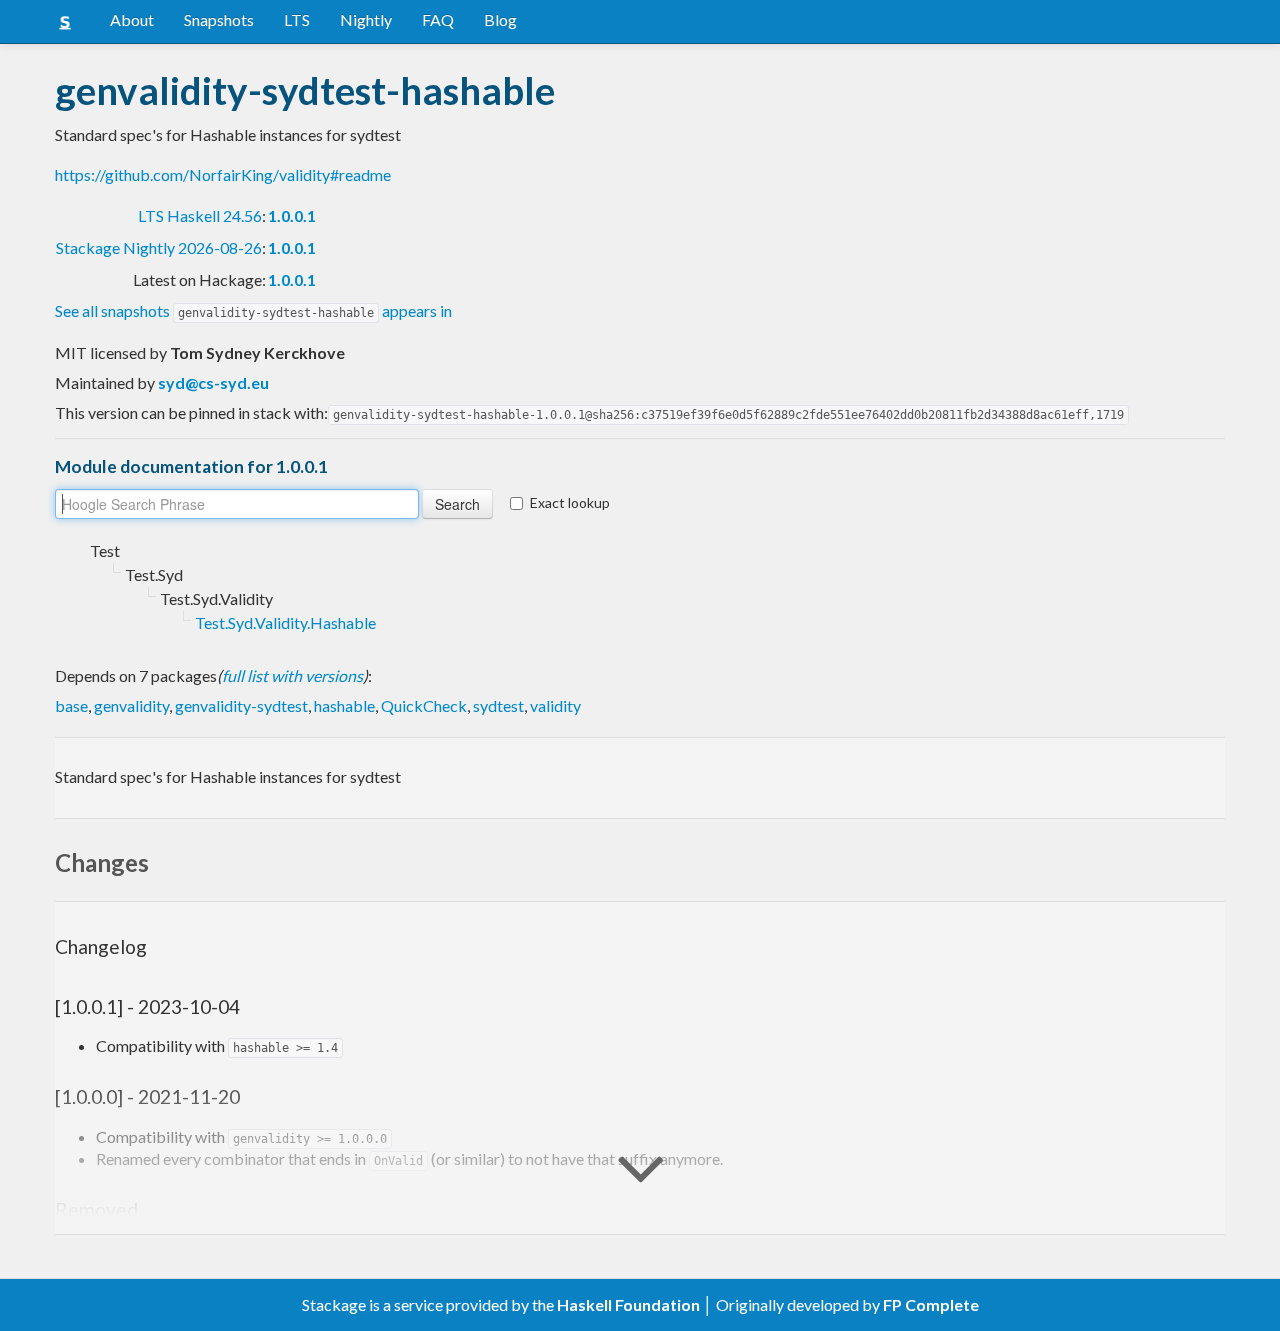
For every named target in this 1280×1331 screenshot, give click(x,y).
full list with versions (292, 675)
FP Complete (931, 1304)
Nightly (366, 19)
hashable (344, 705)
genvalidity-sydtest (241, 705)
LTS (297, 19)
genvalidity (131, 705)
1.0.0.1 (292, 215)
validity (555, 705)
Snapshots (219, 19)
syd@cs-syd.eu (213, 382)
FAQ (438, 19)
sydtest (498, 705)
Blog (500, 19)
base (71, 705)
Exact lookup (570, 502)
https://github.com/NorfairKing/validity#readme (223, 174)
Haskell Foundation (628, 1304)
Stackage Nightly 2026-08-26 (159, 247)
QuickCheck (424, 705)
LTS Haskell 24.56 (200, 215)
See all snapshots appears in (253, 310)
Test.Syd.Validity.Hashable (285, 622)
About (132, 19)
